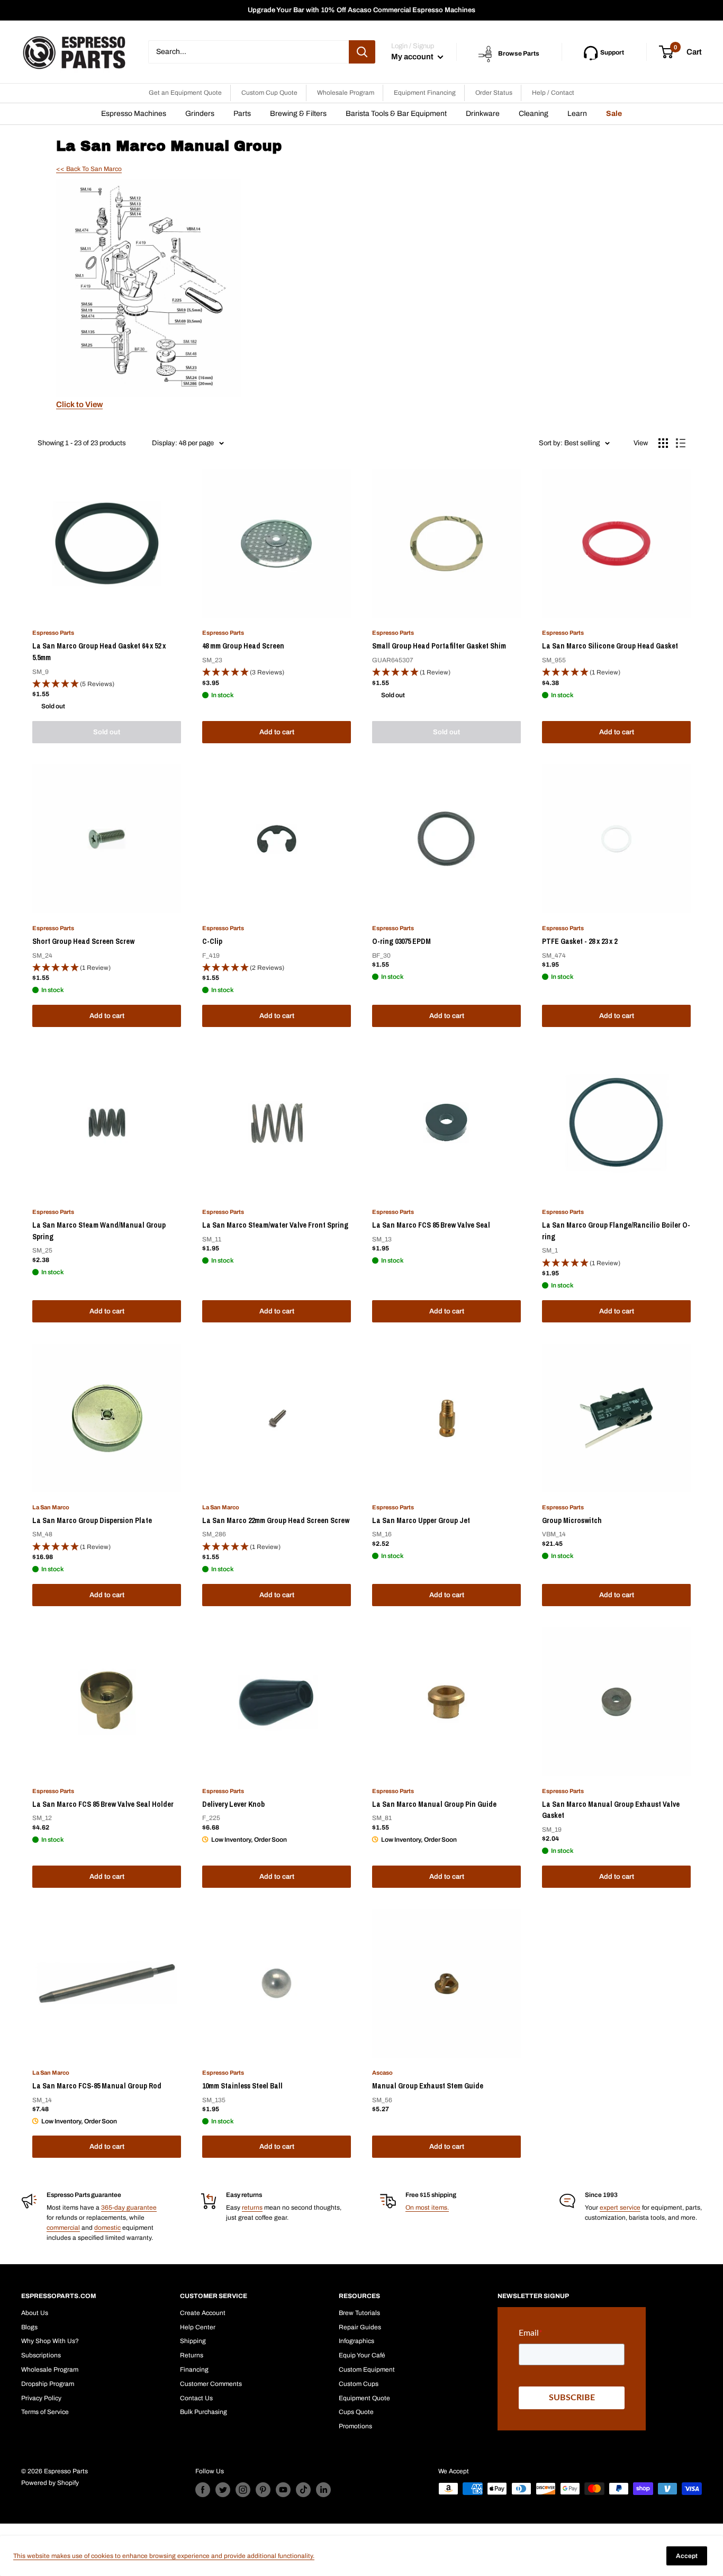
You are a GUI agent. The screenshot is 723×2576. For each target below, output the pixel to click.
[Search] (362, 52)
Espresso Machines (134, 114)
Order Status (494, 93)
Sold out (107, 732)
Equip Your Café (362, 2355)
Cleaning (534, 114)
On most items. (427, 2208)
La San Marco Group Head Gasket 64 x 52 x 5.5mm (99, 652)
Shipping (193, 2341)
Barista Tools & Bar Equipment (396, 114)
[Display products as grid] (663, 443)
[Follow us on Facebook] (203, 2490)
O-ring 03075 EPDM (401, 941)
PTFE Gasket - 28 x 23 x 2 (580, 941)
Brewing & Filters (298, 114)
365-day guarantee (129, 2208)
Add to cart (277, 732)
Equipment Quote (364, 2398)
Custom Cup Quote (269, 93)
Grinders (200, 114)
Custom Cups (359, 2384)
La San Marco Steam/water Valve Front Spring (275, 1225)
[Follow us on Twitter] (223, 2490)
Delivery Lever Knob (233, 1804)
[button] (107, 684)
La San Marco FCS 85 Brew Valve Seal (431, 1225)
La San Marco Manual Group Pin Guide (434, 1804)
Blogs (29, 2327)
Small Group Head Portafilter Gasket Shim (439, 646)
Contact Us (196, 2398)
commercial (63, 2228)
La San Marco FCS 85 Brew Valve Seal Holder (103, 1804)
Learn (577, 114)
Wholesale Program (346, 93)
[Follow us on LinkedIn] (323, 2490)
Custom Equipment (367, 2370)
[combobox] (248, 52)
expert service (620, 2208)
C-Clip (212, 941)
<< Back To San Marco (89, 169)
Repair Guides (360, 2327)
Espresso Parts (53, 633)
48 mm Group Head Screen (243, 646)
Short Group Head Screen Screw (83, 941)
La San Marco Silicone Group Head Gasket (610, 646)
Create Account (203, 2313)
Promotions (355, 2426)
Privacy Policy (41, 2398)
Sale (614, 114)
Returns (192, 2355)
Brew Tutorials (359, 2313)
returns (252, 2208)
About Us (35, 2313)
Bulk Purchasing (204, 2412)
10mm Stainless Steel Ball (242, 2086)
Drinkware (483, 114)
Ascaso (382, 2073)
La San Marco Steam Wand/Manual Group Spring (99, 1231)
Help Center (198, 2327)
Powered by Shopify (50, 2483)
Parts (242, 114)
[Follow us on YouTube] (283, 2490)
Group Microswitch (572, 1520)
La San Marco (51, 1507)
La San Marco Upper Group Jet (421, 1520)
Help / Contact (553, 93)
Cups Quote (356, 2412)
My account (413, 57)
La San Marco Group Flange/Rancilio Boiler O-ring (616, 1231)
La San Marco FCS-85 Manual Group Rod (97, 2086)
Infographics (356, 2341)
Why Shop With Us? (50, 2341)
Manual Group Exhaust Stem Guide (428, 2086)
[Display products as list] (681, 443)
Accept (687, 2556)
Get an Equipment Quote (185, 93)
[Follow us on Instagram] (243, 2490)
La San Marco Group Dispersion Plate (92, 1520)
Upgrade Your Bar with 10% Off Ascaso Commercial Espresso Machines (361, 10)
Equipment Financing (425, 93)
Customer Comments (211, 2384)
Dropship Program (48, 2384)
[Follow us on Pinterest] (263, 2490)
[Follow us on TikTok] (303, 2490)
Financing (194, 2370)
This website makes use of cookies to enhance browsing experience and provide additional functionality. (164, 2556)
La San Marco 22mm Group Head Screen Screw (276, 1520)
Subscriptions (41, 2355)
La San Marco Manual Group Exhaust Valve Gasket (611, 1810)
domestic (107, 2228)
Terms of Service (45, 2412)
